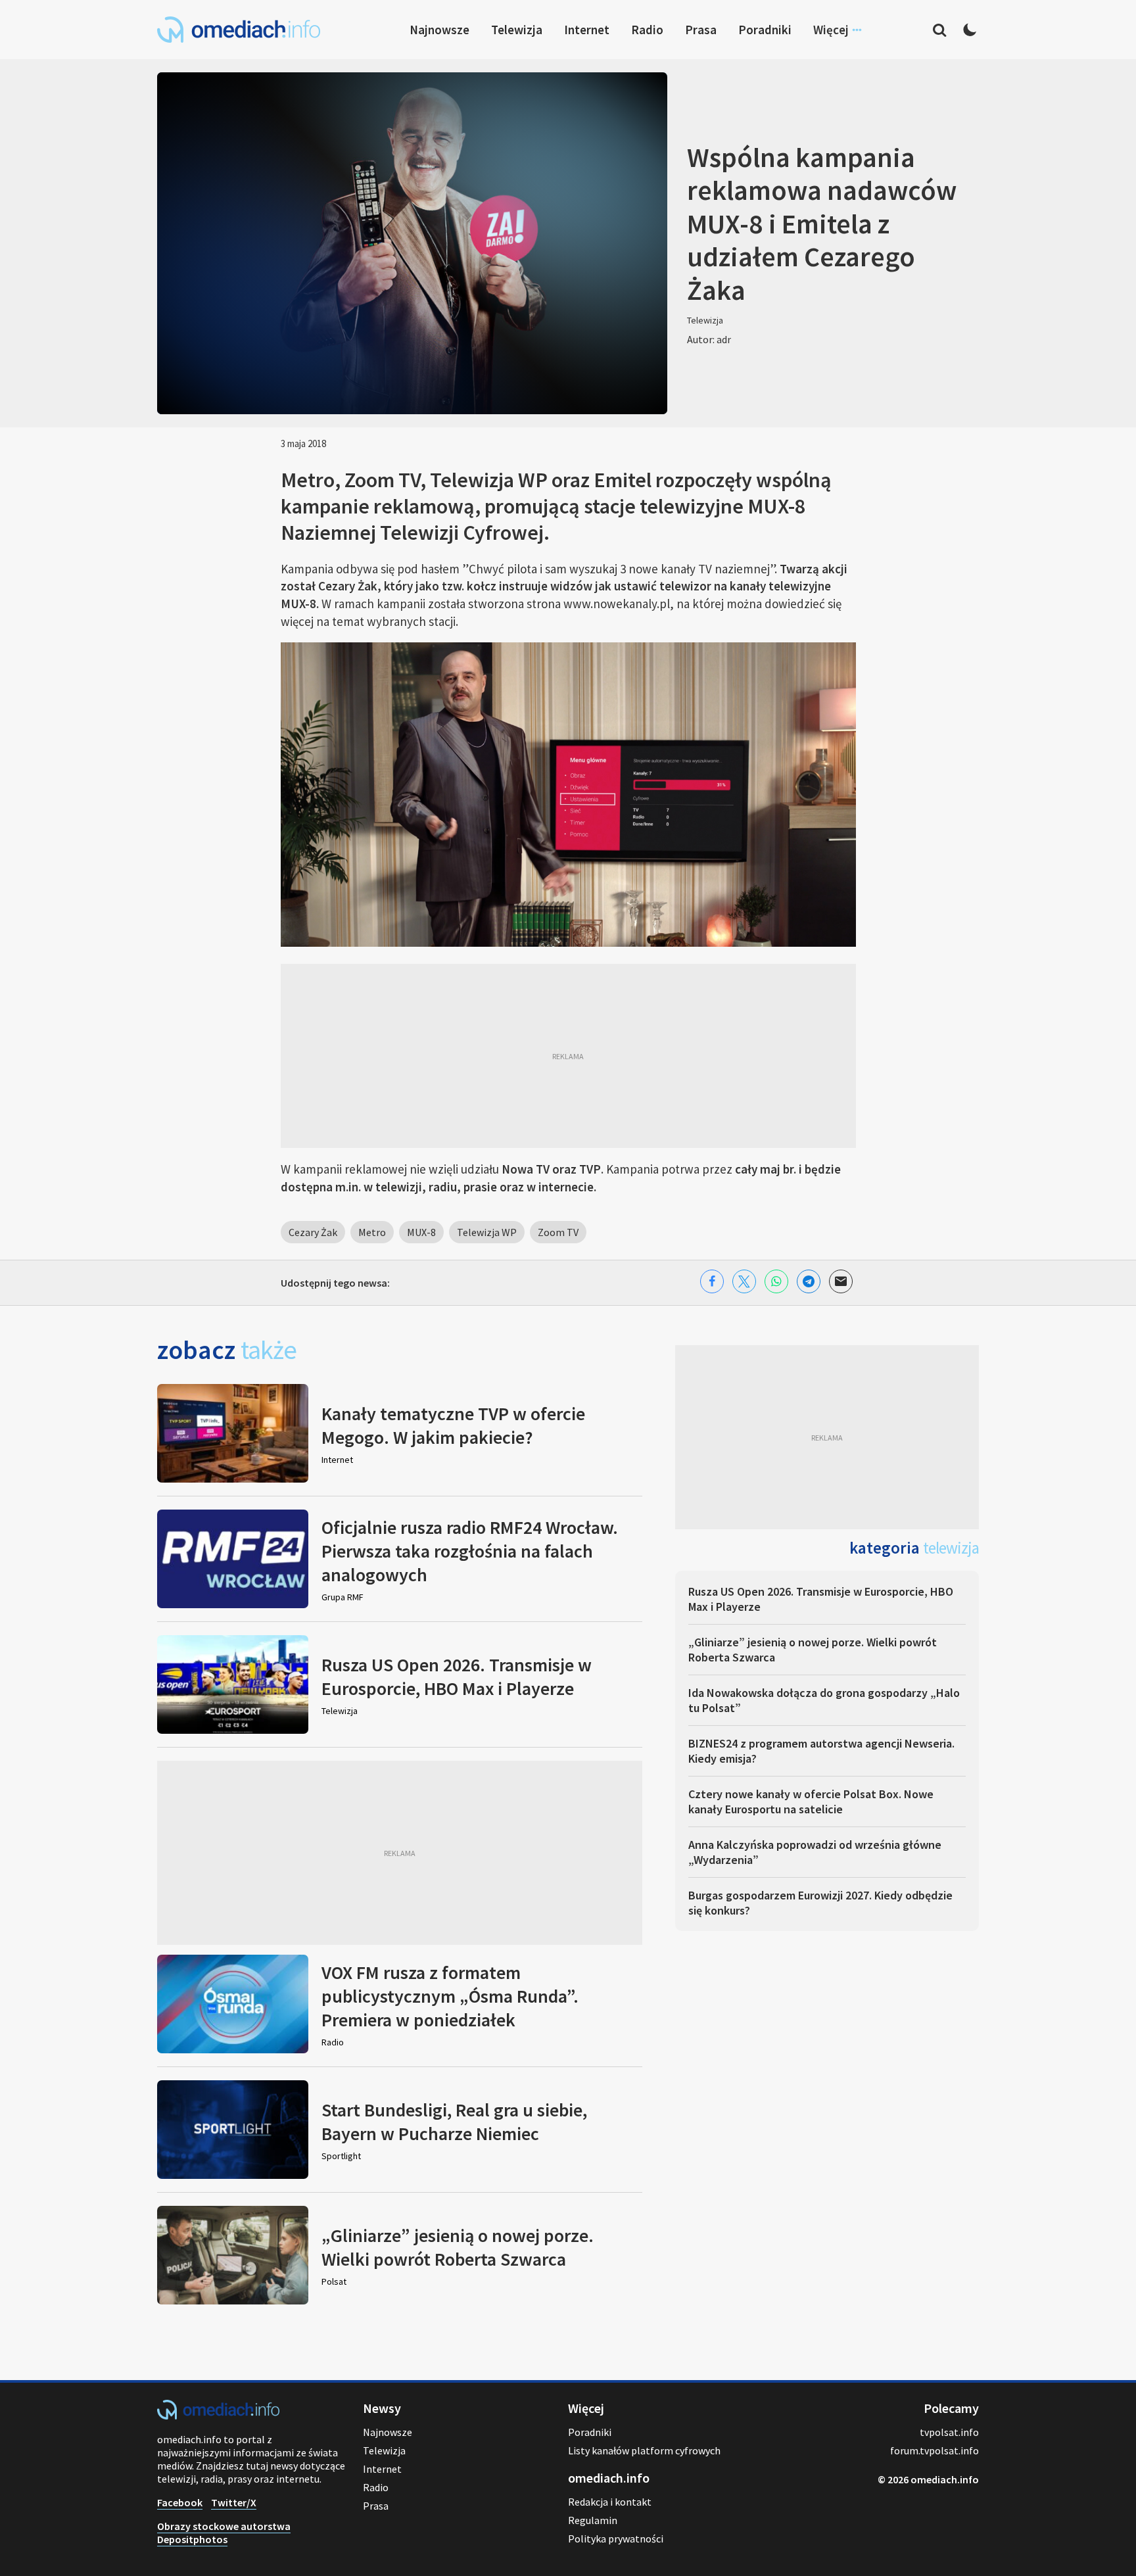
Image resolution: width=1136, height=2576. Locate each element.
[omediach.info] (218, 2416)
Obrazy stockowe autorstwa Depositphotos (224, 2533)
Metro (372, 1232)
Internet (587, 30)
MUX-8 (421, 1232)
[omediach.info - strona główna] (239, 30)
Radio (647, 30)
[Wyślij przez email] (841, 1281)
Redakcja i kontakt (610, 2502)
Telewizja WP (487, 1232)
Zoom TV (558, 1232)
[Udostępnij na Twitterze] (744, 1281)
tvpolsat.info (949, 2432)
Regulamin (593, 2520)
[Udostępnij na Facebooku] (712, 1281)
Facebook (180, 2502)
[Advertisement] (568, 1056)
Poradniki (765, 30)
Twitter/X (234, 2502)
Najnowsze (439, 30)
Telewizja (517, 30)
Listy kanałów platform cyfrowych (644, 2450)
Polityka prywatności (616, 2539)
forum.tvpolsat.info (935, 2450)
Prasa (701, 30)
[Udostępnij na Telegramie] (809, 1281)
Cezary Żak (313, 1232)
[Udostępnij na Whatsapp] (776, 1281)
